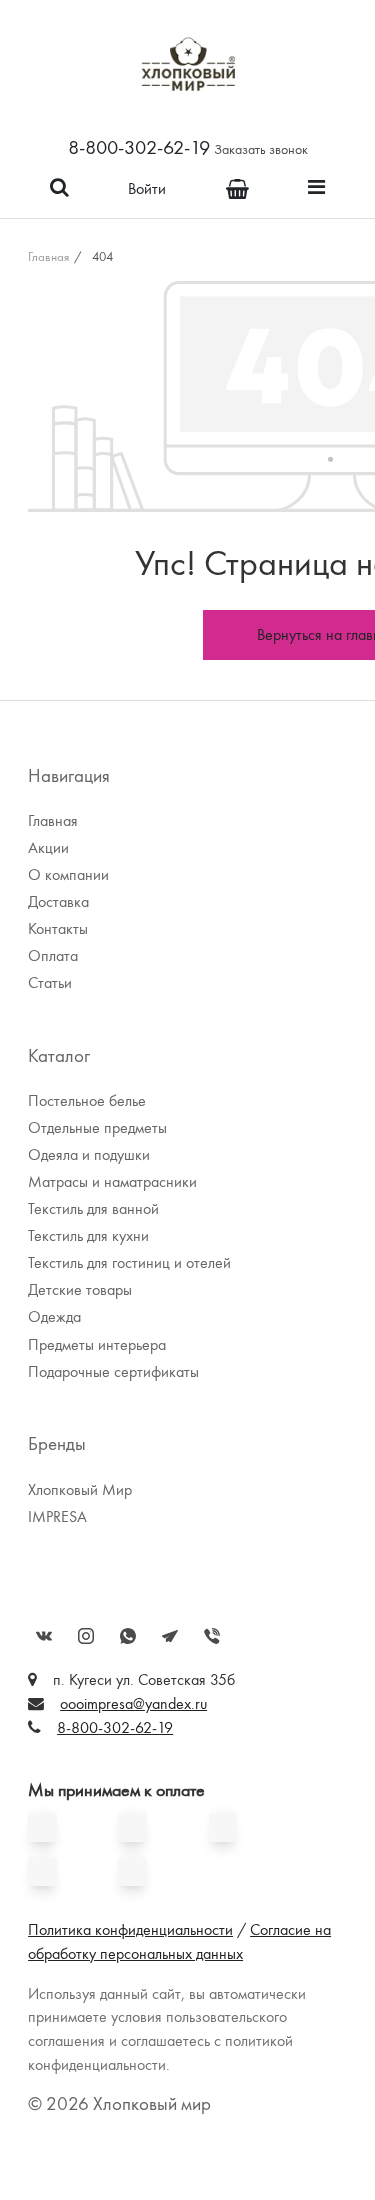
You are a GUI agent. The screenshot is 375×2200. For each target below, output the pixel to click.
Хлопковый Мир (80, 1489)
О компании (68, 874)
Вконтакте (44, 1636)
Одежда (54, 1316)
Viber (212, 1636)
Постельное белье (87, 1100)
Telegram (170, 1636)
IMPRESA (57, 1516)
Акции (48, 847)
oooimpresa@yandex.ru (133, 1703)
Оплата (53, 955)
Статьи (50, 982)
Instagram (86, 1636)
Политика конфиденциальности (130, 1929)
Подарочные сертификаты (113, 1371)
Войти (147, 188)
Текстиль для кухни (88, 1235)
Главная (48, 257)
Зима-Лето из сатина (119, 227)
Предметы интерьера (97, 1344)
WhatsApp (128, 1636)
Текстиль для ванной (93, 1208)
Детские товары (80, 1289)
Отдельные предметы (97, 1127)
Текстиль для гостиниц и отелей (129, 1262)
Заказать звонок (261, 149)
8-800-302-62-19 (139, 147)
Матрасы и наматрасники (112, 1181)
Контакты (58, 928)
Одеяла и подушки (89, 1154)
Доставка (58, 901)
